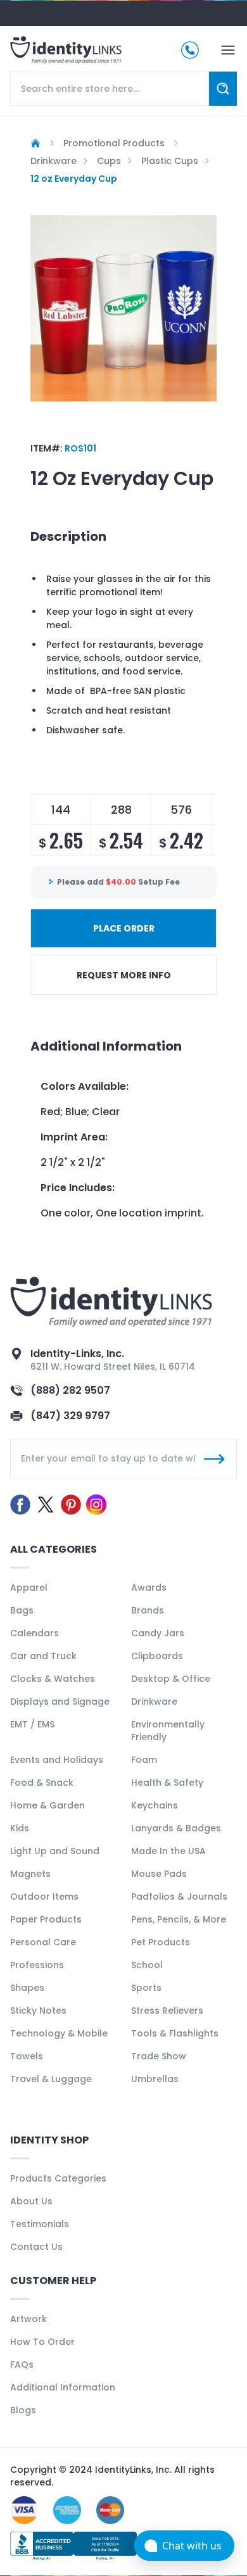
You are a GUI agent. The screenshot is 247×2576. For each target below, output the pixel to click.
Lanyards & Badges (176, 1828)
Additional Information (63, 2387)
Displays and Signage (60, 1702)
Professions (37, 1965)
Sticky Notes (38, 2011)
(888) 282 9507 (70, 1390)
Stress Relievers (167, 2011)
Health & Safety (167, 1783)
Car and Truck (43, 1656)
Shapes (27, 1988)
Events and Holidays (57, 1760)
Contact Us (36, 2247)
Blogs (23, 2410)
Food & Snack (42, 1783)
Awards (149, 1588)
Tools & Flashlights (175, 2033)
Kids (20, 1828)
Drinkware (154, 1702)
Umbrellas (155, 2079)
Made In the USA (168, 1851)
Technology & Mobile (59, 2033)
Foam (144, 1760)
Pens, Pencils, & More (179, 1919)
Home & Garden (47, 1805)
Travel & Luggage (51, 2079)
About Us (31, 2201)
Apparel (29, 1588)
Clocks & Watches (53, 1679)
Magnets (30, 1874)
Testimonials (40, 2224)
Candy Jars (158, 1633)
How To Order (42, 2342)
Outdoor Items (44, 1897)
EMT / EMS (32, 1724)
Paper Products (46, 1919)
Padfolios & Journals (179, 1897)
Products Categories (58, 2178)
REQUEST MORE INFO (124, 975)
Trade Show (159, 2056)
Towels (27, 2056)
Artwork (28, 2319)
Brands (148, 1610)
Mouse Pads (159, 1874)
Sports (146, 1988)
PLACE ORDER (124, 928)
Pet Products (161, 1942)
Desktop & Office (171, 1679)
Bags (22, 1610)
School (147, 1965)
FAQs (22, 2364)
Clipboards (157, 1656)
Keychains (155, 1805)
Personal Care (43, 1942)
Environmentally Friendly (168, 1731)
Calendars (35, 1633)
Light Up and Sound (55, 1851)
